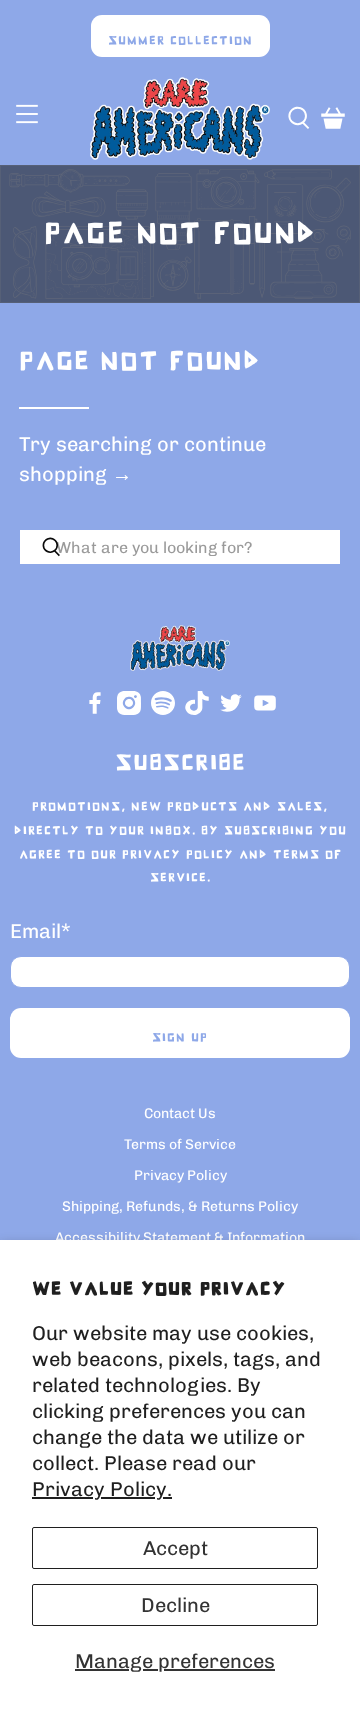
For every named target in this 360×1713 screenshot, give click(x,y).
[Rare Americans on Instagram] (129, 710)
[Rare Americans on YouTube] (265, 710)
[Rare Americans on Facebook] (95, 710)
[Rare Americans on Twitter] (231, 710)
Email (40, 931)
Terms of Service (180, 1144)
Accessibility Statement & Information (180, 1237)
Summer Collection (180, 41)
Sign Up (180, 1038)
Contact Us (180, 1113)
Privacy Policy (178, 855)
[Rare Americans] (180, 118)
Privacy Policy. (102, 1489)
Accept (175, 1548)
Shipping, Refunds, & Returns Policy (180, 1206)
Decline (175, 1605)
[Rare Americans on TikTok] (197, 710)
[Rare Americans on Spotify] (163, 710)
